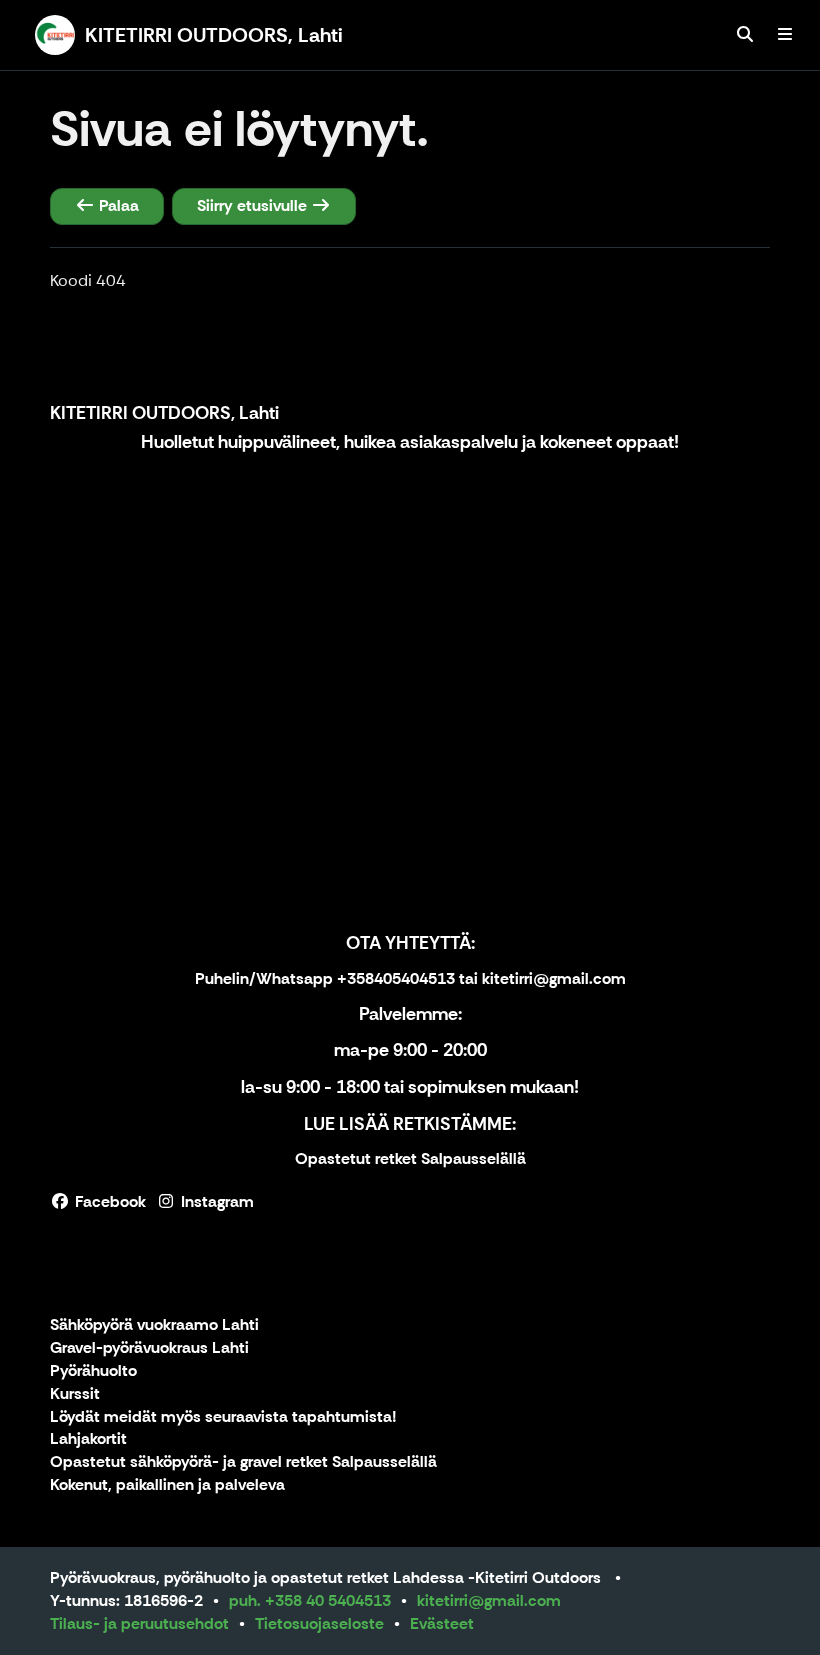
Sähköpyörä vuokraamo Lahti (154, 1325)
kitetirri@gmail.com (489, 1600)
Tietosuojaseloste (319, 1623)
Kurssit (75, 1394)
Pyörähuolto (93, 1371)
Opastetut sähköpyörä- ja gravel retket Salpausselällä (243, 1462)
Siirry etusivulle (254, 205)
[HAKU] (745, 35)
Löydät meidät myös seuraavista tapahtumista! (223, 1417)
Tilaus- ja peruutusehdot (139, 1623)
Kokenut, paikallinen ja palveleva (167, 1485)
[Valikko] (785, 35)
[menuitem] (745, 35)
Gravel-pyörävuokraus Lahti (149, 1348)
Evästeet (442, 1623)
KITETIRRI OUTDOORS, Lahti (164, 413)
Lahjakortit (88, 1439)
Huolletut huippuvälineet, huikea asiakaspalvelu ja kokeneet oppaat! (410, 442)
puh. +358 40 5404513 (310, 1600)
